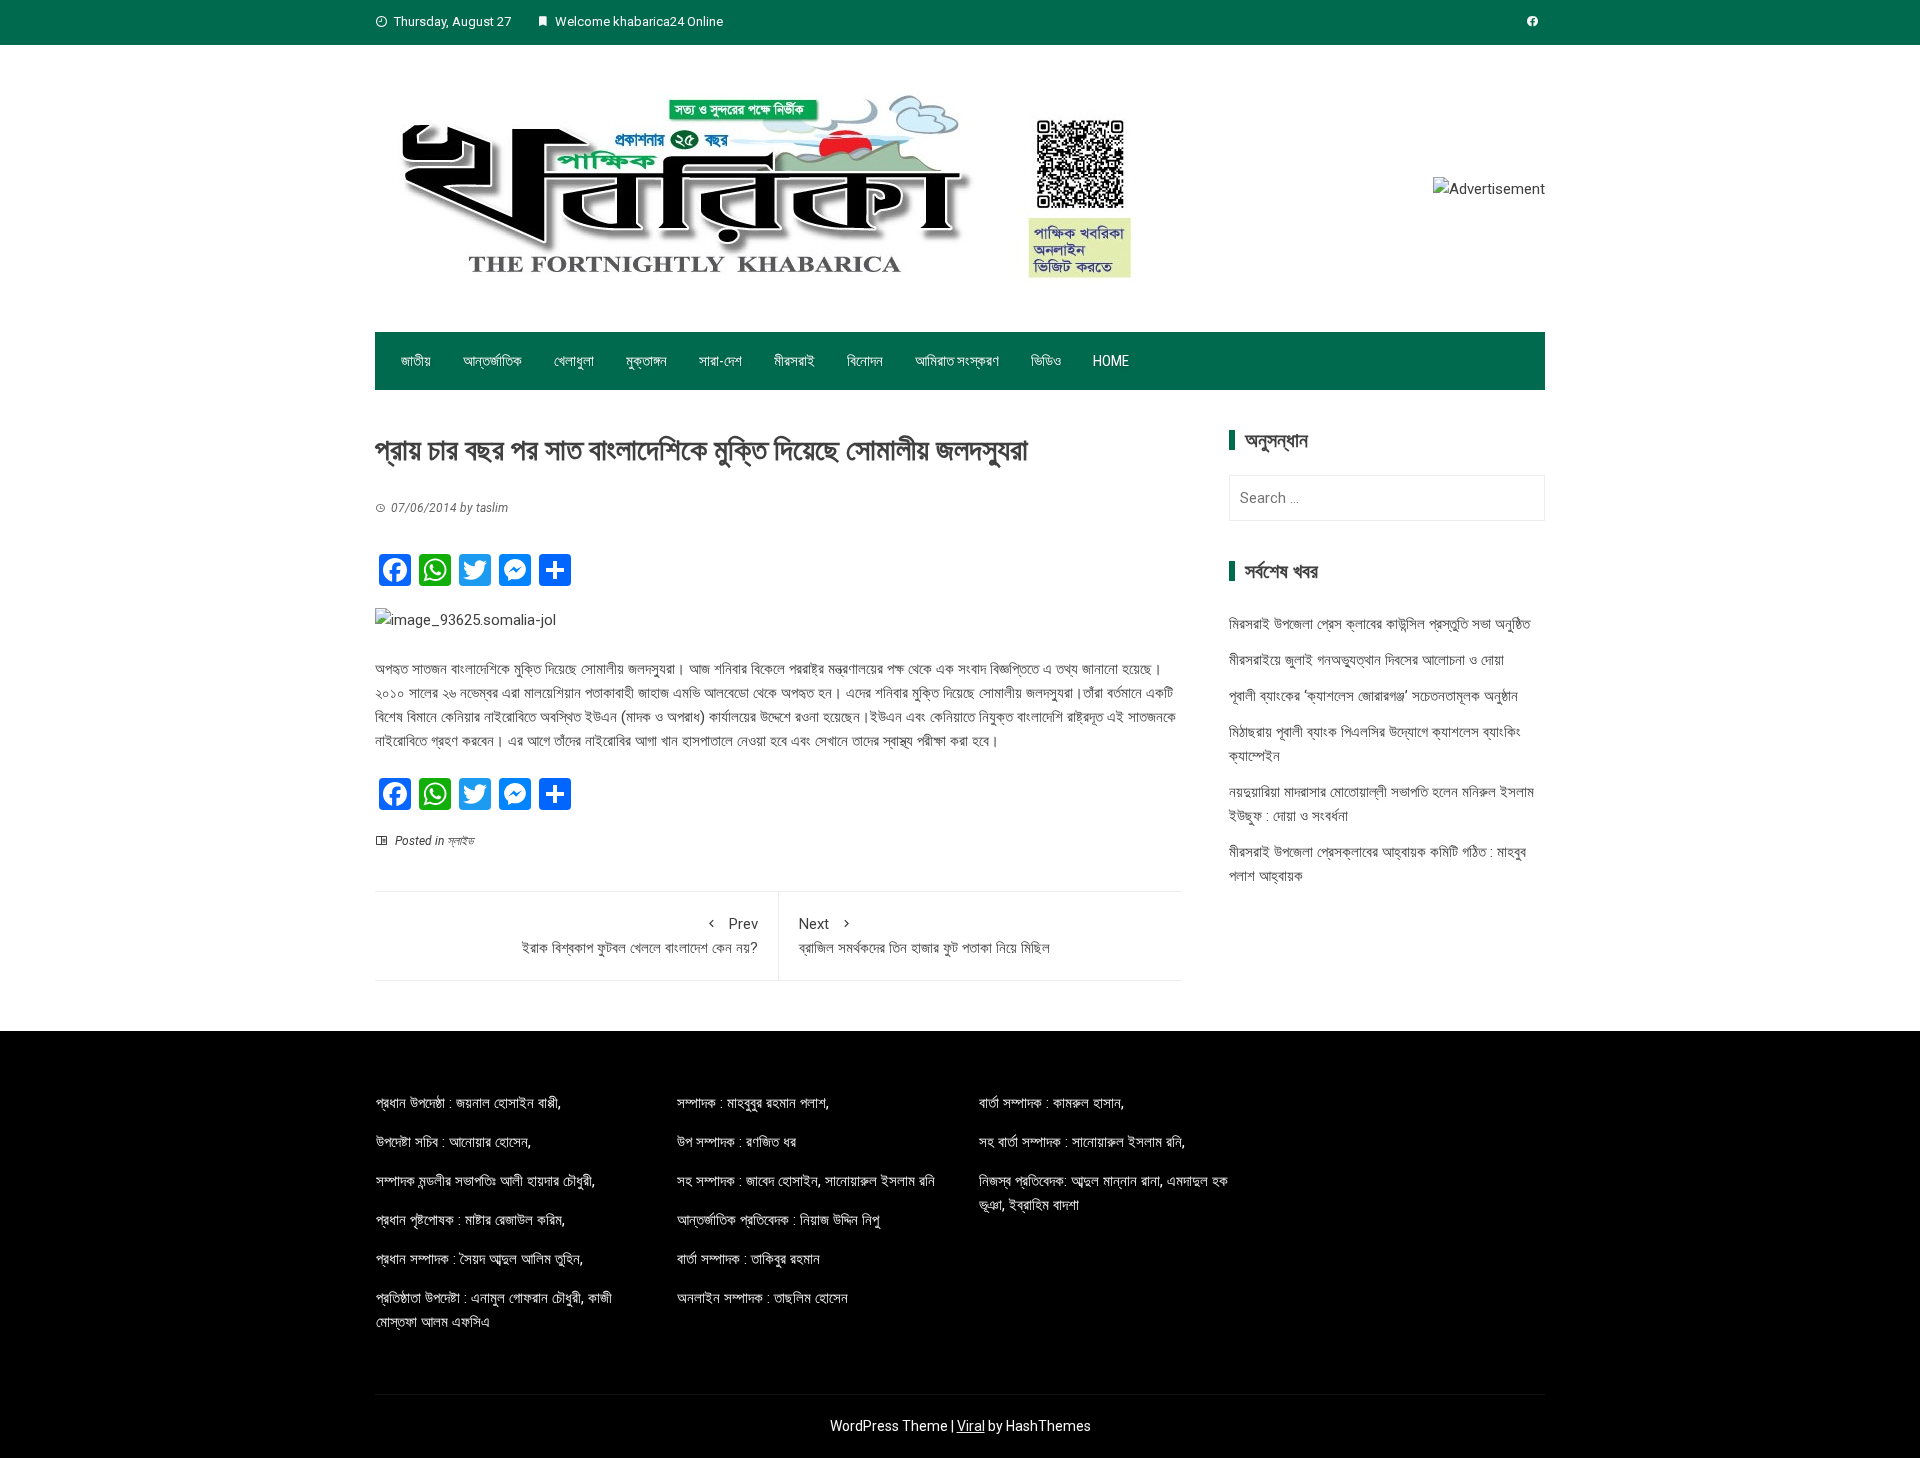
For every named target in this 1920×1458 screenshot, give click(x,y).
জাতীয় (416, 361)
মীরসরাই (794, 361)
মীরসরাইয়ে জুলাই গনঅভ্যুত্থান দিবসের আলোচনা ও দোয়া (1366, 660)
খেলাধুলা (574, 361)
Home (1111, 361)
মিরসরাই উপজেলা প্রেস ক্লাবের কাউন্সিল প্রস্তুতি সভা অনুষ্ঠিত (1379, 624)
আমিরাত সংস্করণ (957, 361)
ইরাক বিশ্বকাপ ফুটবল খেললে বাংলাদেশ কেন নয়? (640, 936)
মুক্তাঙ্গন (646, 361)
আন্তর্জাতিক (492, 361)
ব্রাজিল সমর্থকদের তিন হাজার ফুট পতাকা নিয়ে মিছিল (924, 936)
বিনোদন (865, 361)
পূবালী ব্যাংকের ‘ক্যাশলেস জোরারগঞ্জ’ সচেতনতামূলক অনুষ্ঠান (1373, 696)
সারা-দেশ (720, 361)
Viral (971, 1426)
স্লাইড (460, 841)
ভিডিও (1046, 361)
